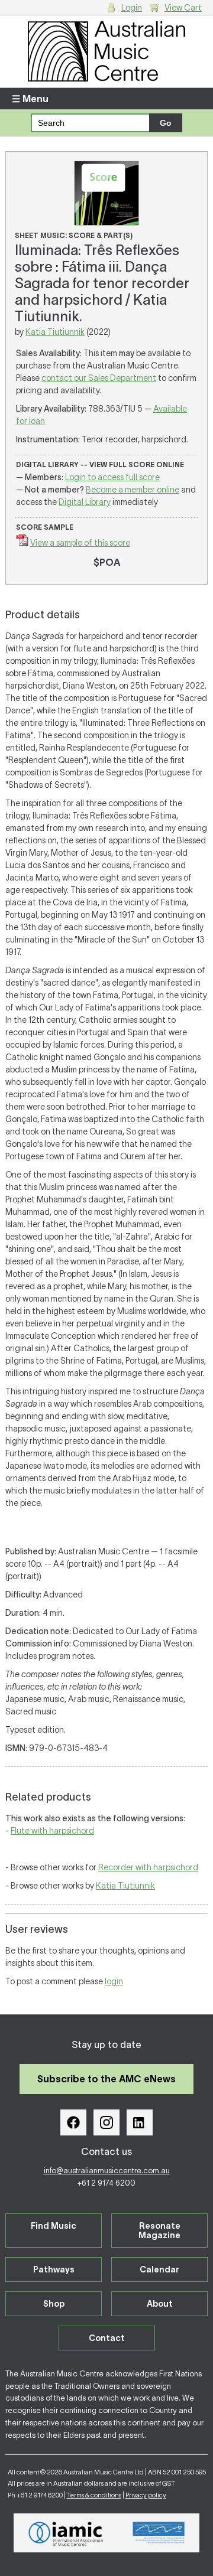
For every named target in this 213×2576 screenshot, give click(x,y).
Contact (107, 2338)
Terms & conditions (94, 2495)
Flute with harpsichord (52, 1831)
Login (132, 8)
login (114, 1981)
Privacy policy (146, 2495)
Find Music (54, 2226)
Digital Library (85, 502)
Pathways (54, 2270)
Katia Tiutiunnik (55, 332)
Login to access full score (112, 477)
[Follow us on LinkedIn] (140, 2122)
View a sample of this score (80, 543)
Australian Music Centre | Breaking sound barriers (106, 51)
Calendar (159, 2270)
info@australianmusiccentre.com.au (107, 2171)
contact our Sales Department (99, 378)
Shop (54, 2304)
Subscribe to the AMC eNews (106, 2079)
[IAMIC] (66, 2533)
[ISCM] (159, 2533)
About (160, 2304)
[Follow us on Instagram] (106, 2122)
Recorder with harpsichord (148, 1867)
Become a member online (133, 490)
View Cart (183, 8)
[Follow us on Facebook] (73, 2122)
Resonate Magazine (159, 2231)
